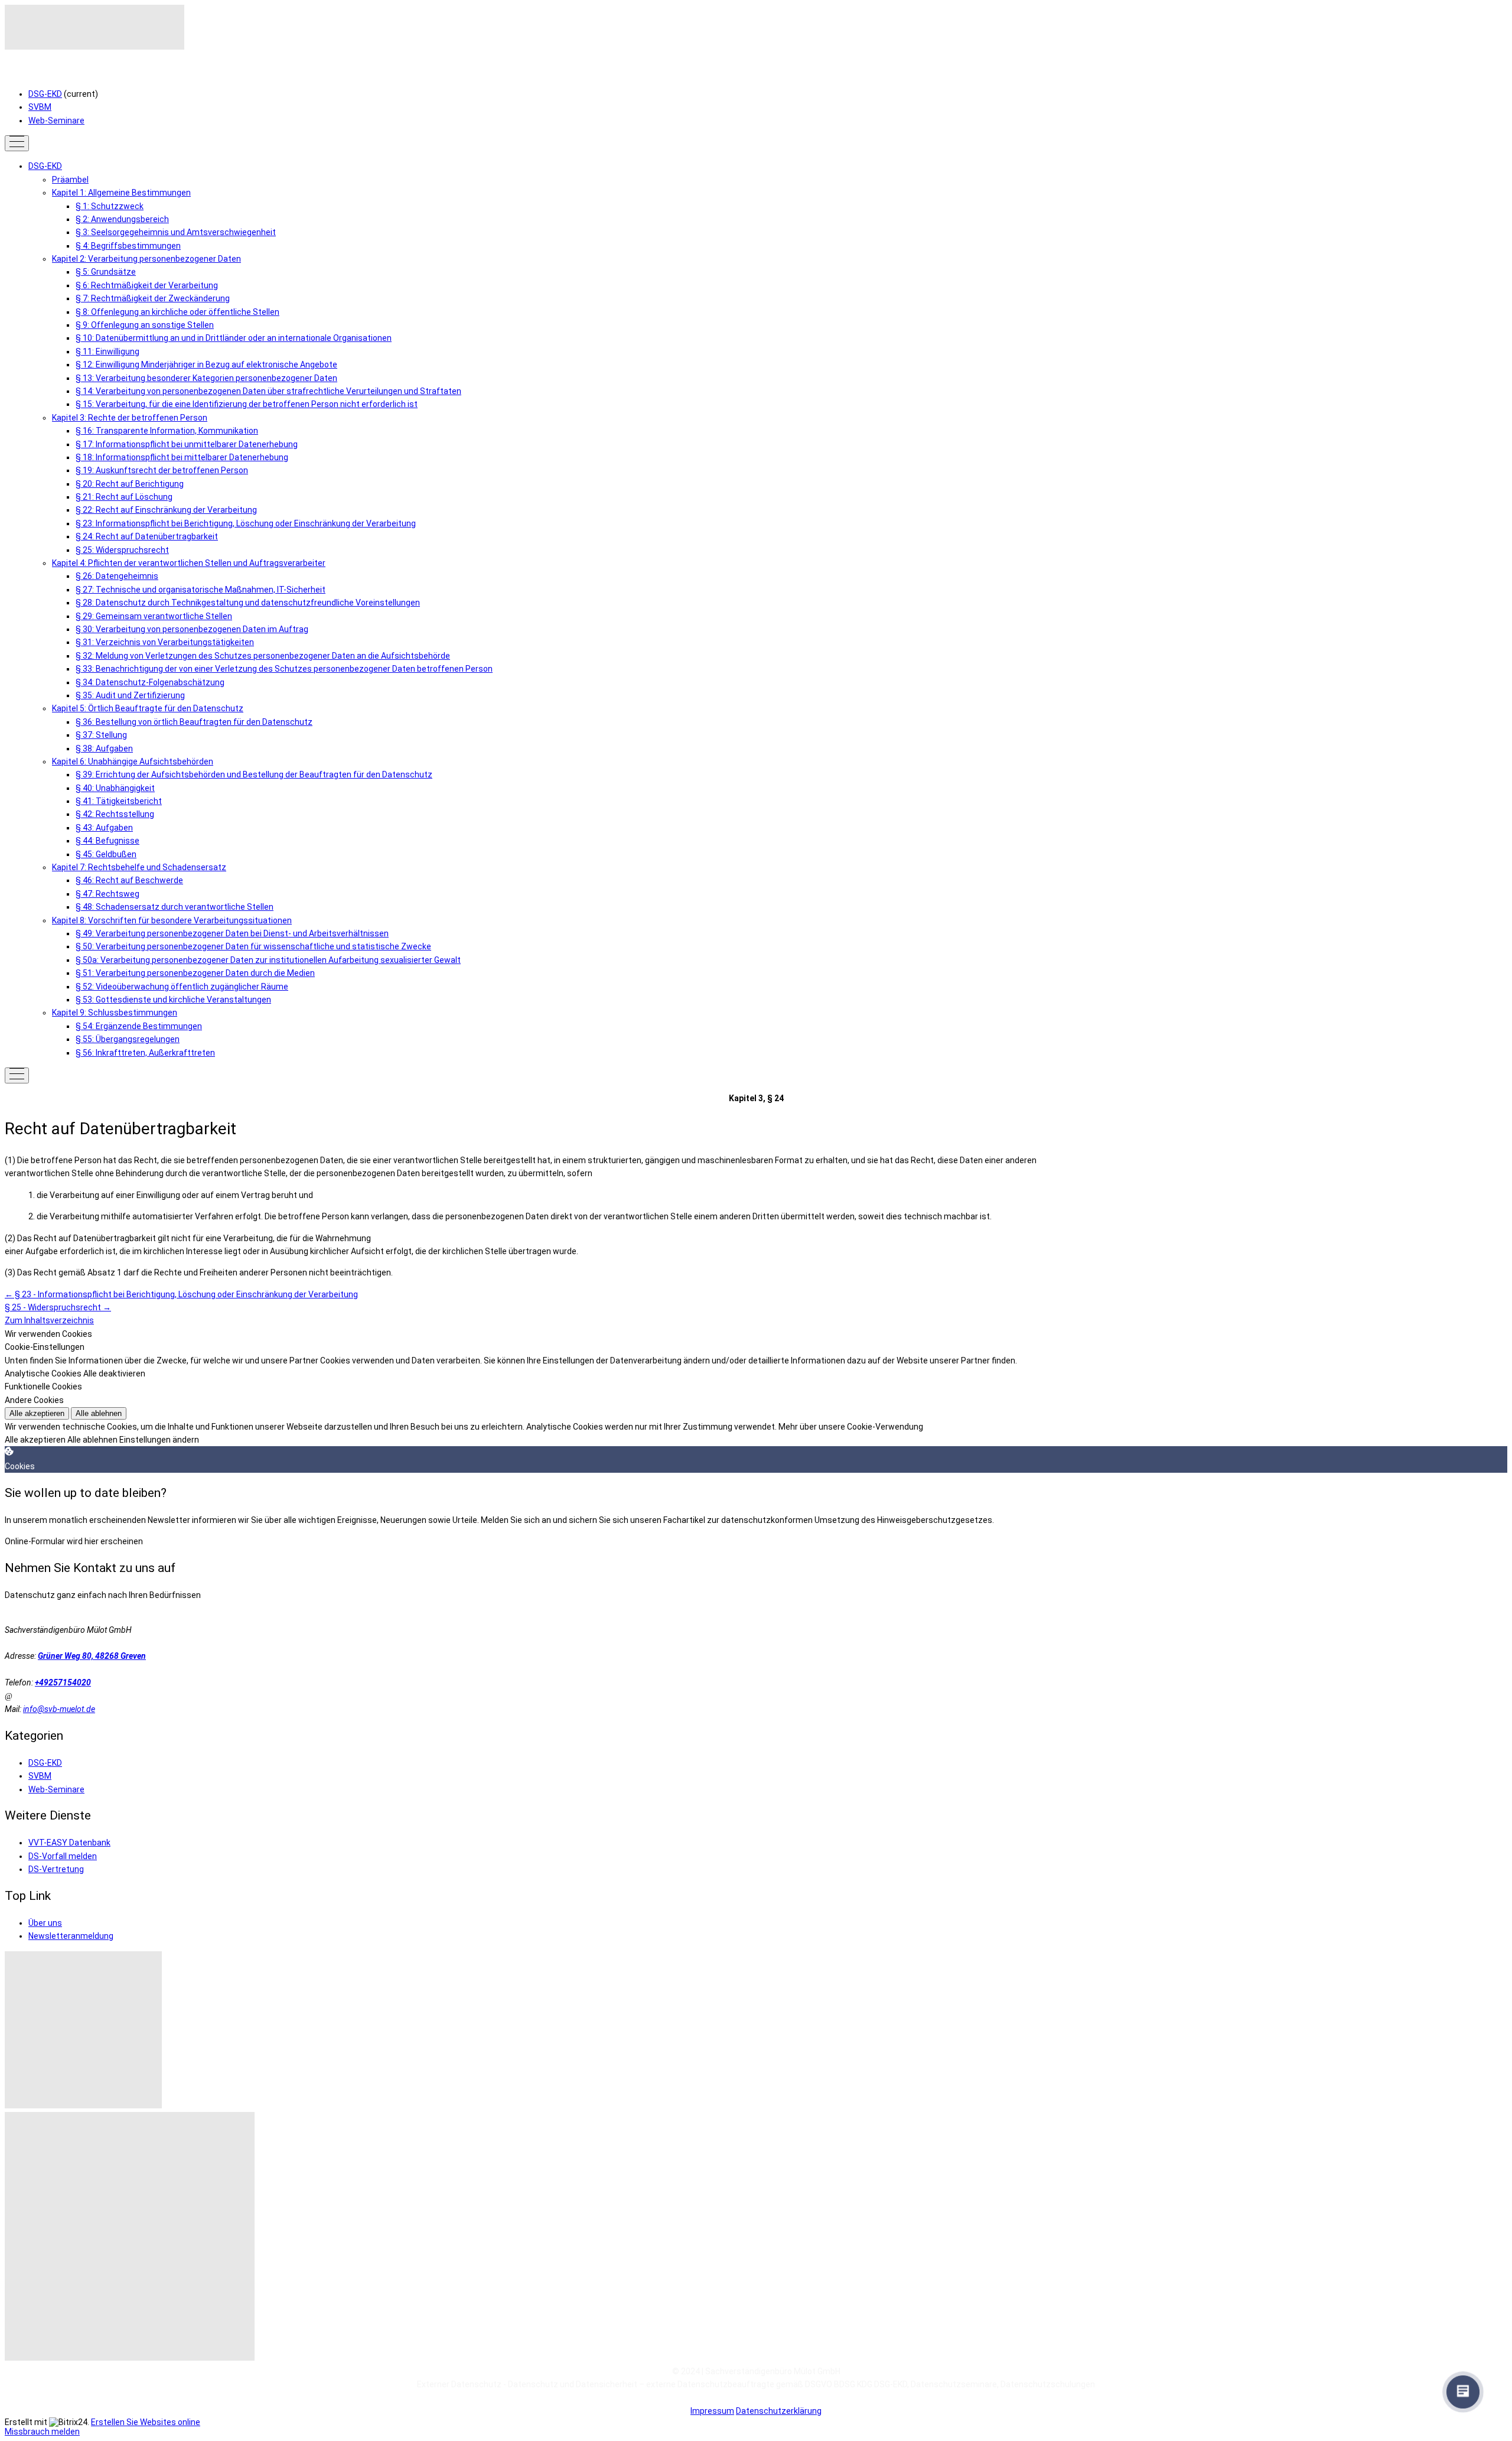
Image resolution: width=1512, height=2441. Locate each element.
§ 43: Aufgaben (104, 828)
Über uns (45, 1923)
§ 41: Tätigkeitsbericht (119, 801)
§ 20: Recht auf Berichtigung (130, 484)
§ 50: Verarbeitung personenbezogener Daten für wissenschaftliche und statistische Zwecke (253, 946)
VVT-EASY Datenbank (69, 1843)
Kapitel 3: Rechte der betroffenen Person (130, 418)
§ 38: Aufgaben (104, 748)
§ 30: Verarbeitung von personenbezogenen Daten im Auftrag (192, 629)
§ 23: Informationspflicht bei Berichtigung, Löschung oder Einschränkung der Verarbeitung (246, 523)
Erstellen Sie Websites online (146, 2422)
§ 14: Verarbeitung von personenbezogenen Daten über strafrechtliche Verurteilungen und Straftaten (268, 391)
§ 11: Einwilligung (107, 351)
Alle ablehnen (99, 1413)
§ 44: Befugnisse (107, 841)
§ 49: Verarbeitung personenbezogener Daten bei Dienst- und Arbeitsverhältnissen (232, 933)
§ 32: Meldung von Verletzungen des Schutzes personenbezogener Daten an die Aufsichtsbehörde (263, 656)
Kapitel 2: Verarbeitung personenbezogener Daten (146, 259)
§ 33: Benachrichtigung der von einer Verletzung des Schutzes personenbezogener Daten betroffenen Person (284, 669)
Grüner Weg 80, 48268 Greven (92, 1656)
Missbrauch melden (42, 2432)
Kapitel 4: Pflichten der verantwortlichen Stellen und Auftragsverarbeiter (189, 563)
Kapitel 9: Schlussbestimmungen (115, 1013)
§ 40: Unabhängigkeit (115, 788)
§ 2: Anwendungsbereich (122, 219)
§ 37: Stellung (101, 735)
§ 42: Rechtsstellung (115, 814)
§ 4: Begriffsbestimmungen (128, 246)
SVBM (40, 107)
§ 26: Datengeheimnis (117, 576)
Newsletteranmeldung (71, 1936)
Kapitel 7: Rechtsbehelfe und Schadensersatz (139, 867)
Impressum (712, 2411)
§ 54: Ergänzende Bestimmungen (139, 1026)
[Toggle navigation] (17, 143)
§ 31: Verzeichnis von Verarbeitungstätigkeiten (165, 642)
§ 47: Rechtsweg (107, 894)
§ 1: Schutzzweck (110, 206)
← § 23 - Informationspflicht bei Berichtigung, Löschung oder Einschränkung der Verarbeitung (181, 1294)
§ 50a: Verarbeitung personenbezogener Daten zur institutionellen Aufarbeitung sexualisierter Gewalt (268, 960)
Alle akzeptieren (37, 1413)
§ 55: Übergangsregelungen (128, 1039)
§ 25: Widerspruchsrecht (122, 550)
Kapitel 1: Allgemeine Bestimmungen (121, 193)
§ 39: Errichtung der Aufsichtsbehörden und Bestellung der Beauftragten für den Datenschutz (254, 774)
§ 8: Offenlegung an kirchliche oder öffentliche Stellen (177, 312)
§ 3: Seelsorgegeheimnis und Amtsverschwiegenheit (176, 232)
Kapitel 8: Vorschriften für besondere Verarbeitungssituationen (172, 920)
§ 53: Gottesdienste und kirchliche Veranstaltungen (173, 1000)
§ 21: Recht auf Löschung (124, 497)
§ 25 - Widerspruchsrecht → (58, 1307)
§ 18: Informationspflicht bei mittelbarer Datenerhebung (182, 457)
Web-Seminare (56, 121)
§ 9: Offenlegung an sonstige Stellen (145, 325)
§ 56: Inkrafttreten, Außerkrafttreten (145, 1053)
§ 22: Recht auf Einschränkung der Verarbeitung (166, 510)
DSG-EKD (45, 94)
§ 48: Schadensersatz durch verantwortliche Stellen (175, 907)
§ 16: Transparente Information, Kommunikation (167, 431)
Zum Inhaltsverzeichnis (49, 1320)
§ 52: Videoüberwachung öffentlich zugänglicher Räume (182, 987)
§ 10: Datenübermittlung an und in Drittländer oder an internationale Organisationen (234, 338)
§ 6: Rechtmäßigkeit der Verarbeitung (147, 285)
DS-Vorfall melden (63, 1856)
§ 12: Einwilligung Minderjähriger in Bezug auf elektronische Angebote (206, 364)
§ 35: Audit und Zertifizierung (130, 695)
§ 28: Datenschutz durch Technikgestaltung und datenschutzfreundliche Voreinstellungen (248, 603)
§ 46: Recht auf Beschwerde (129, 880)
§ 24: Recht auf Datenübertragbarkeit (147, 536)
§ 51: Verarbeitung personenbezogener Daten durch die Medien (195, 973)
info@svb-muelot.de (59, 1709)
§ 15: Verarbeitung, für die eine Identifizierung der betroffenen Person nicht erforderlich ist (247, 404)
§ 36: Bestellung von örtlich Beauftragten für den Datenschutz (194, 722)
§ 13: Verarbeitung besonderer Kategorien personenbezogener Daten (206, 378)
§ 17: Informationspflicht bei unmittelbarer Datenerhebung (187, 444)
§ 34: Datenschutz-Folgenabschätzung (150, 682)
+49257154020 (63, 1682)
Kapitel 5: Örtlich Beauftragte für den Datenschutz (148, 708)
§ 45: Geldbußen (106, 854)
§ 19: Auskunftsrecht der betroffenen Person (162, 470)
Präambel (70, 180)
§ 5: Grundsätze (106, 272)
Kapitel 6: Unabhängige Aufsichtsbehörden (133, 761)
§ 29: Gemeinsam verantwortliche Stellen (154, 616)
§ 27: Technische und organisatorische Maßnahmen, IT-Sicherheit (201, 590)
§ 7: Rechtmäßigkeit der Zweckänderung (153, 298)
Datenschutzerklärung (779, 2411)
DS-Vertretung (56, 1869)
